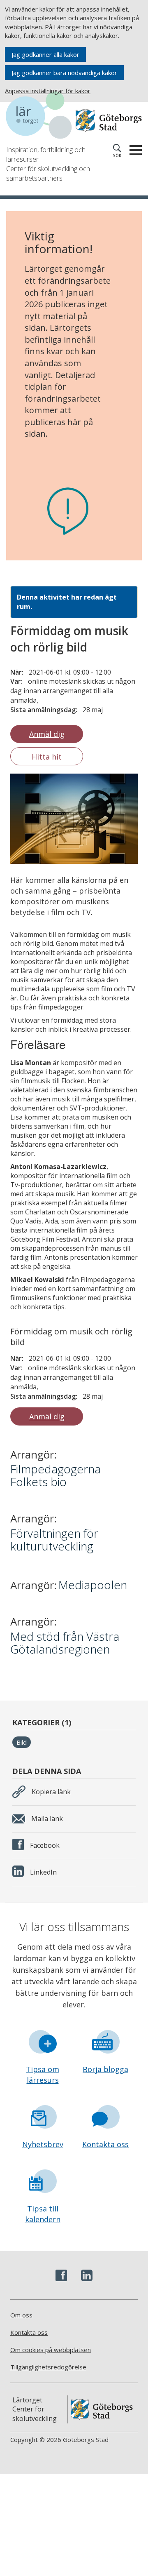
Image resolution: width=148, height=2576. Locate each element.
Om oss (21, 2315)
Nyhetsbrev (43, 2144)
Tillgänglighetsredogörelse (48, 2367)
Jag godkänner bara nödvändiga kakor (64, 73)
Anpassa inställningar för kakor (48, 91)
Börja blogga (105, 2069)
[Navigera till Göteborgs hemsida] (109, 120)
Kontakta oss (105, 2144)
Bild (22, 1742)
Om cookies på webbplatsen (51, 2350)
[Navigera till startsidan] (41, 116)
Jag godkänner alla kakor (45, 54)
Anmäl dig (47, 734)
